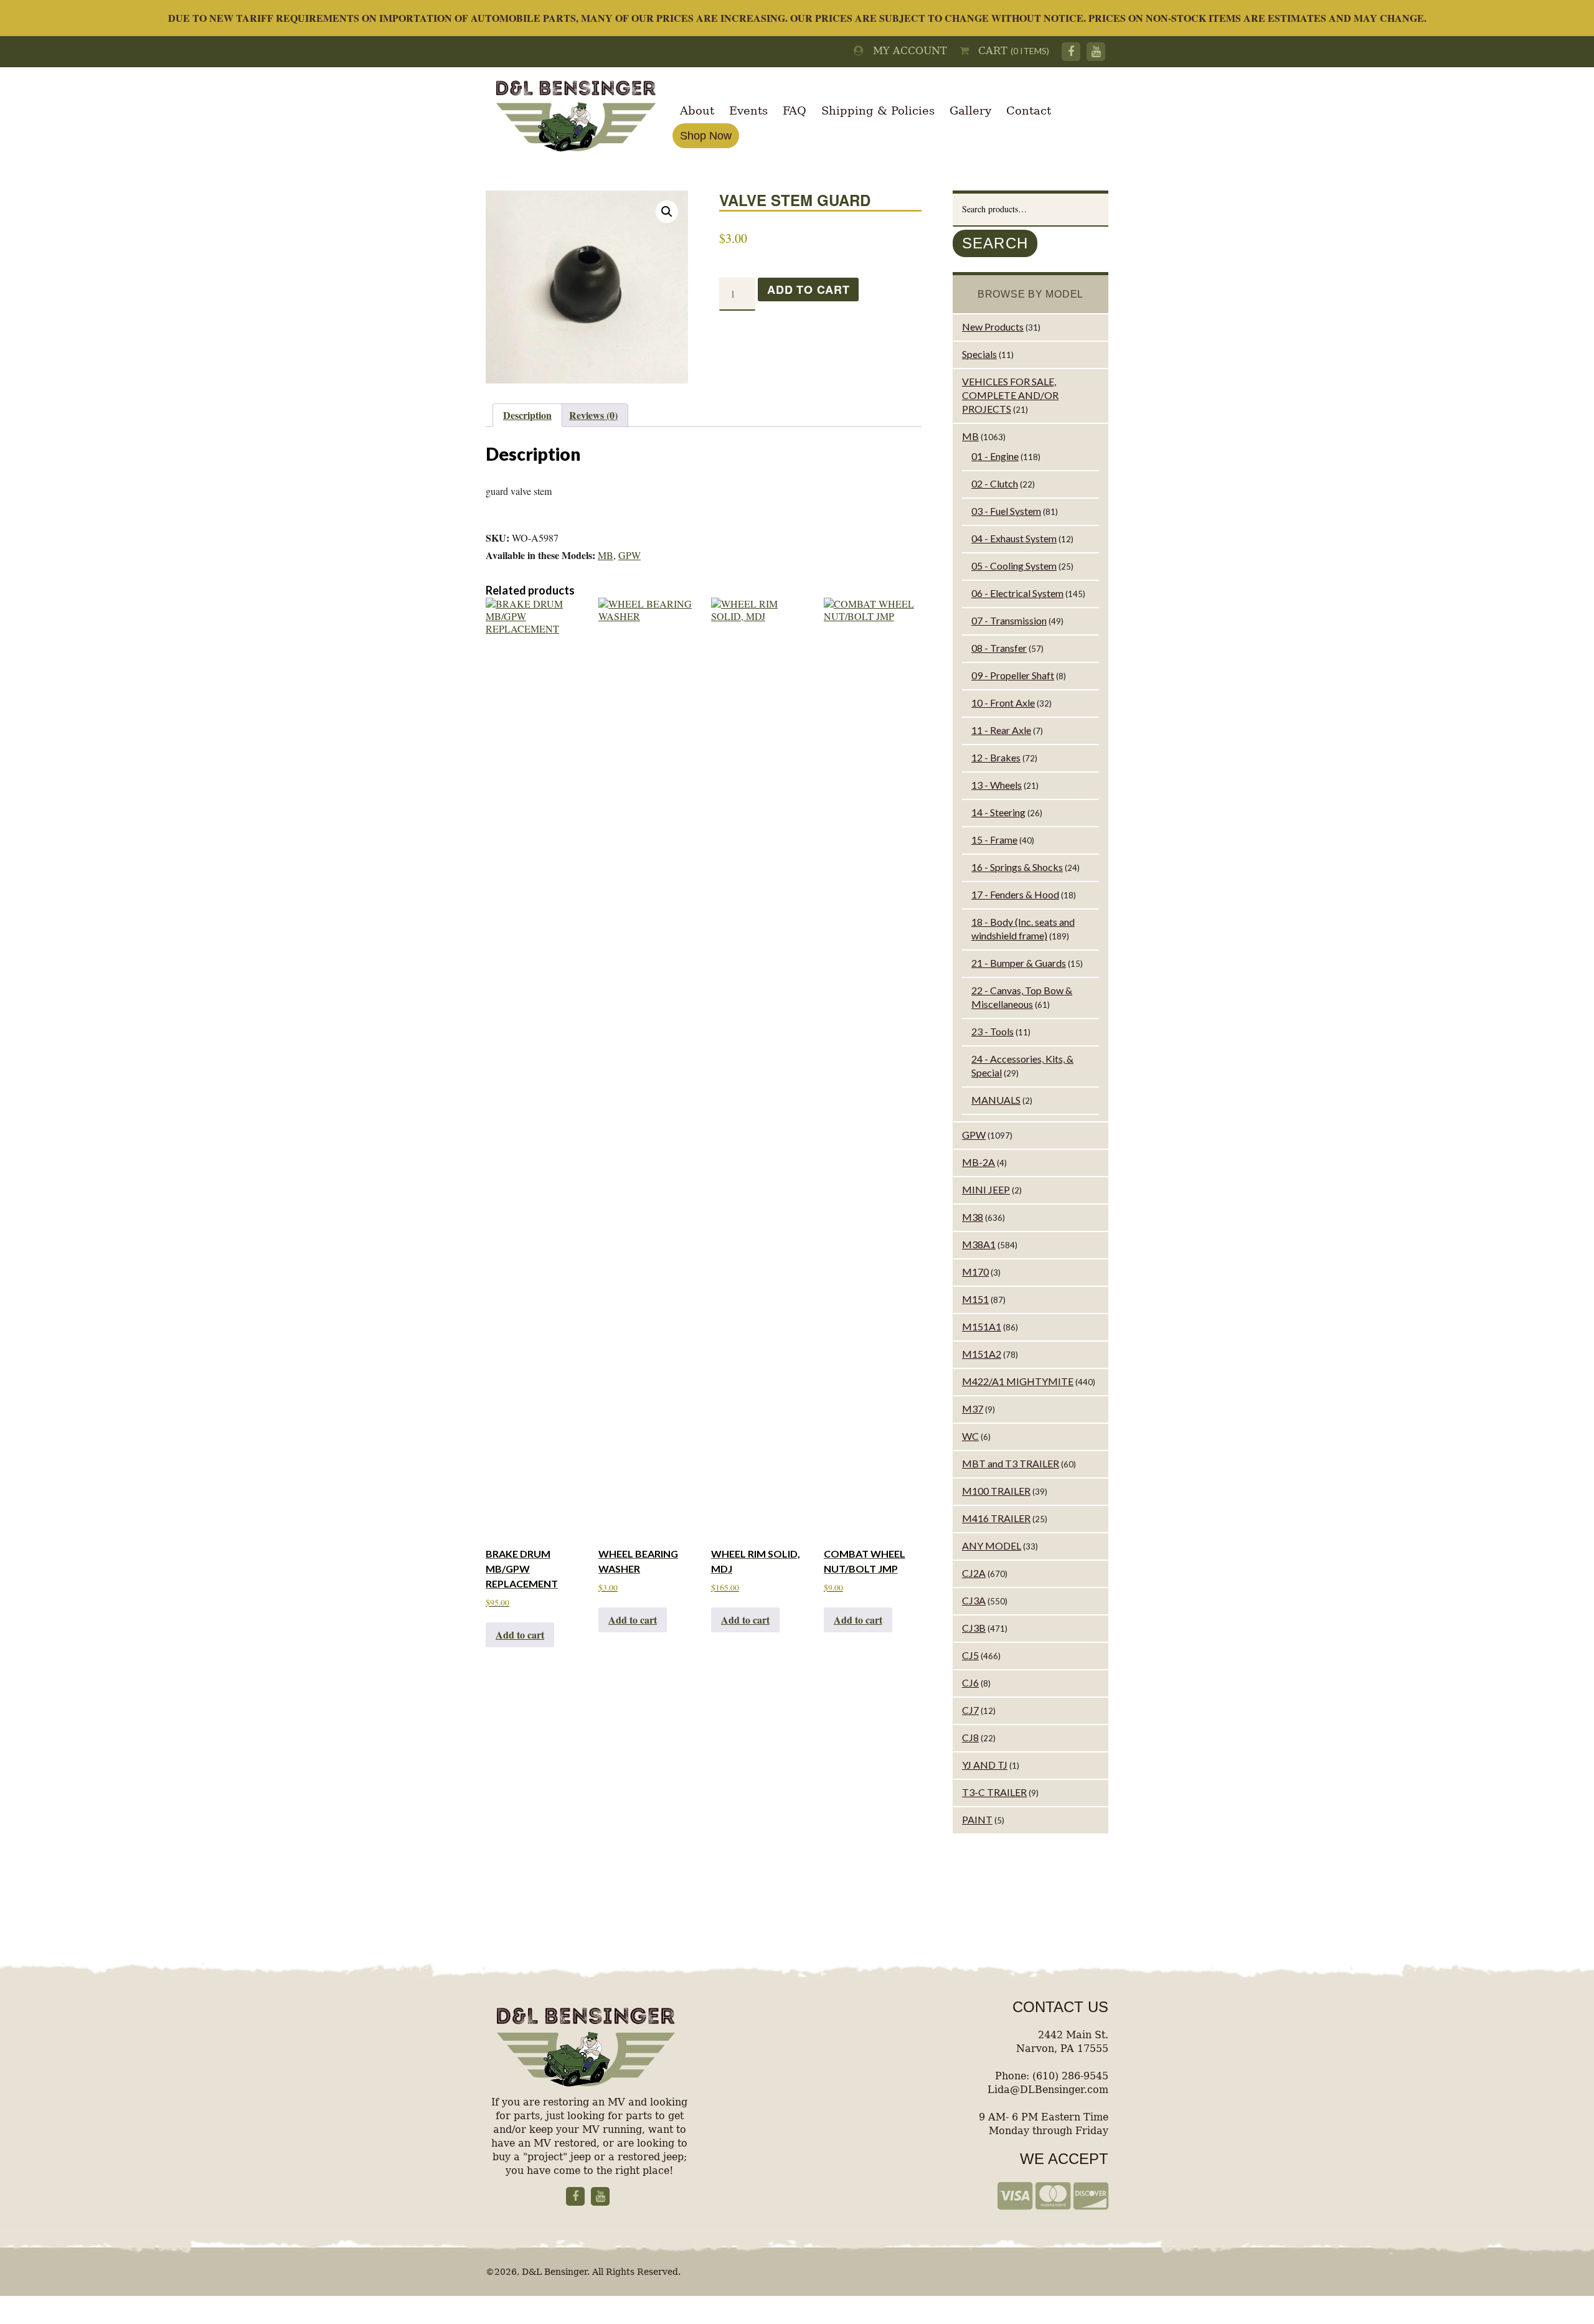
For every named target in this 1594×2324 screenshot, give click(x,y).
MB (606, 555)
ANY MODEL (992, 1545)
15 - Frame (994, 840)
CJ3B (974, 1628)
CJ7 (970, 1710)
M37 (973, 1409)
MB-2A (979, 1162)
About (697, 111)
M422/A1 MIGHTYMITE (1018, 1381)
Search (995, 243)
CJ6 (970, 1682)
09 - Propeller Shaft (1013, 675)
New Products (993, 327)
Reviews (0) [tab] (593, 415)
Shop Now (706, 136)
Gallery (970, 111)
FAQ (795, 111)
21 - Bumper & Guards (1019, 963)
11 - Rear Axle (1001, 730)
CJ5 (970, 1655)
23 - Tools (993, 1031)
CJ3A (974, 1600)
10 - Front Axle (1003, 703)
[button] (667, 212)
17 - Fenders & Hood (1015, 894)
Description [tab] (527, 415)
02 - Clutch (995, 483)
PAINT (977, 1819)
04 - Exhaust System (1014, 538)
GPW (630, 555)
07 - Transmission (1009, 620)
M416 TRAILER (996, 1518)
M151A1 (982, 1326)
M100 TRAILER (996, 1491)
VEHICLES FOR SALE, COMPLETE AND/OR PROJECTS (1010, 395)
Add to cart (808, 289)
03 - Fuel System (1006, 511)
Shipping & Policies (878, 111)
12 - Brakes (996, 757)
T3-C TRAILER (994, 1792)
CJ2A (974, 1573)
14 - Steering (998, 812)
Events (748, 111)
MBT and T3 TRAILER (1011, 1463)
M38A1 (979, 1244)
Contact (1029, 111)
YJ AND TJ (985, 1765)
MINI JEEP (986, 1189)
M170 (975, 1272)
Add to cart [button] (520, 1635)
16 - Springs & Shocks (1017, 867)
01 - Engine (995, 456)
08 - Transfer (999, 648)
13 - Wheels (997, 785)
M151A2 (982, 1354)
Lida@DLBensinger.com (1048, 2090)
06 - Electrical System (1017, 593)
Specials (979, 354)
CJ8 (970, 1737)
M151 (975, 1299)
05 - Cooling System (1014, 566)
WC (970, 1436)
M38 (973, 1217)
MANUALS (996, 1100)
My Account (905, 51)
